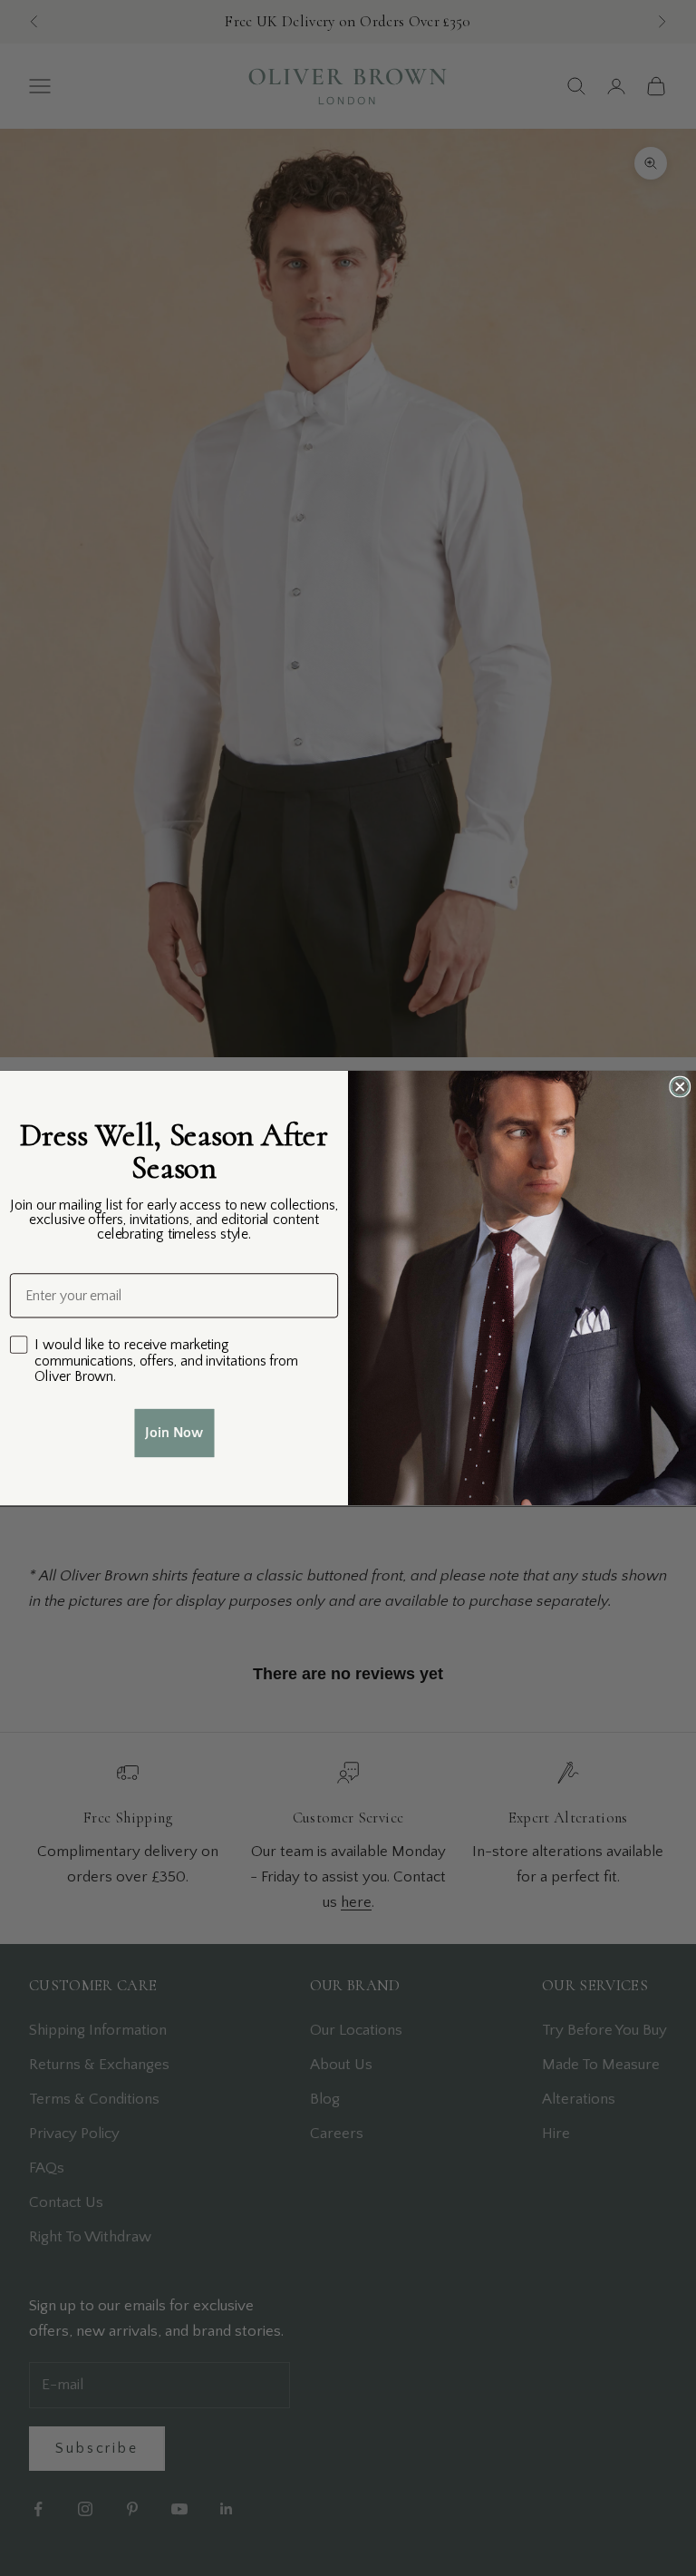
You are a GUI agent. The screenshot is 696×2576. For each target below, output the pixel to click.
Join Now (174, 1433)
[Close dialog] (680, 1086)
